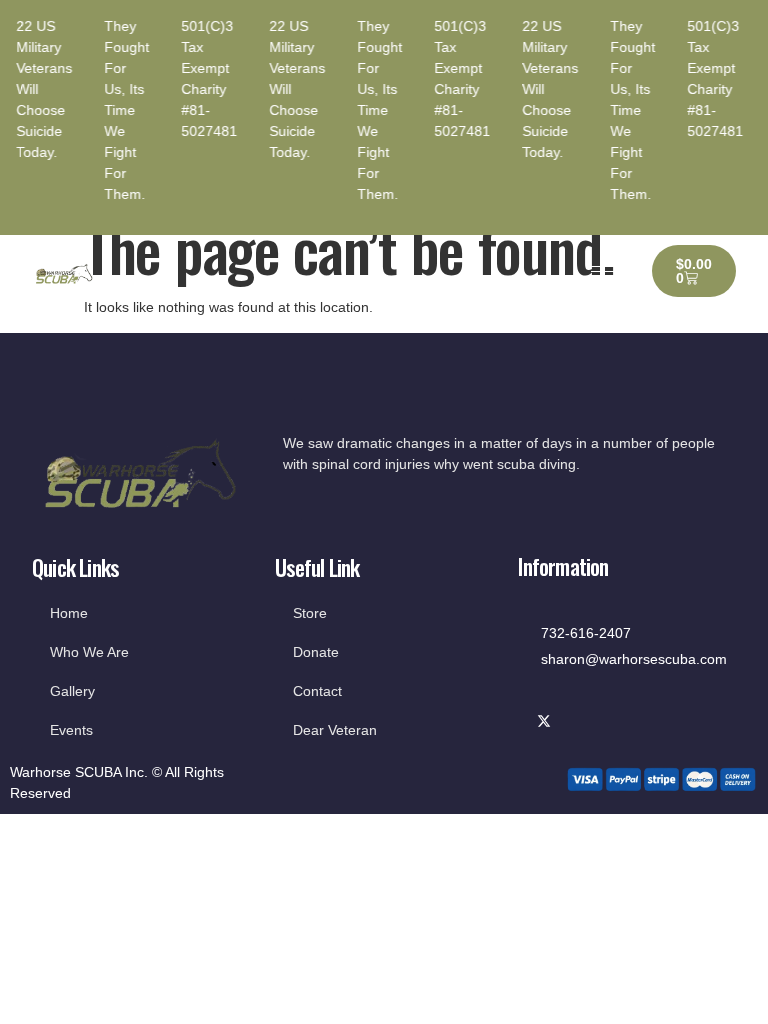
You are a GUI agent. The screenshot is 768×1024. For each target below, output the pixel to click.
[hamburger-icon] (605, 271)
